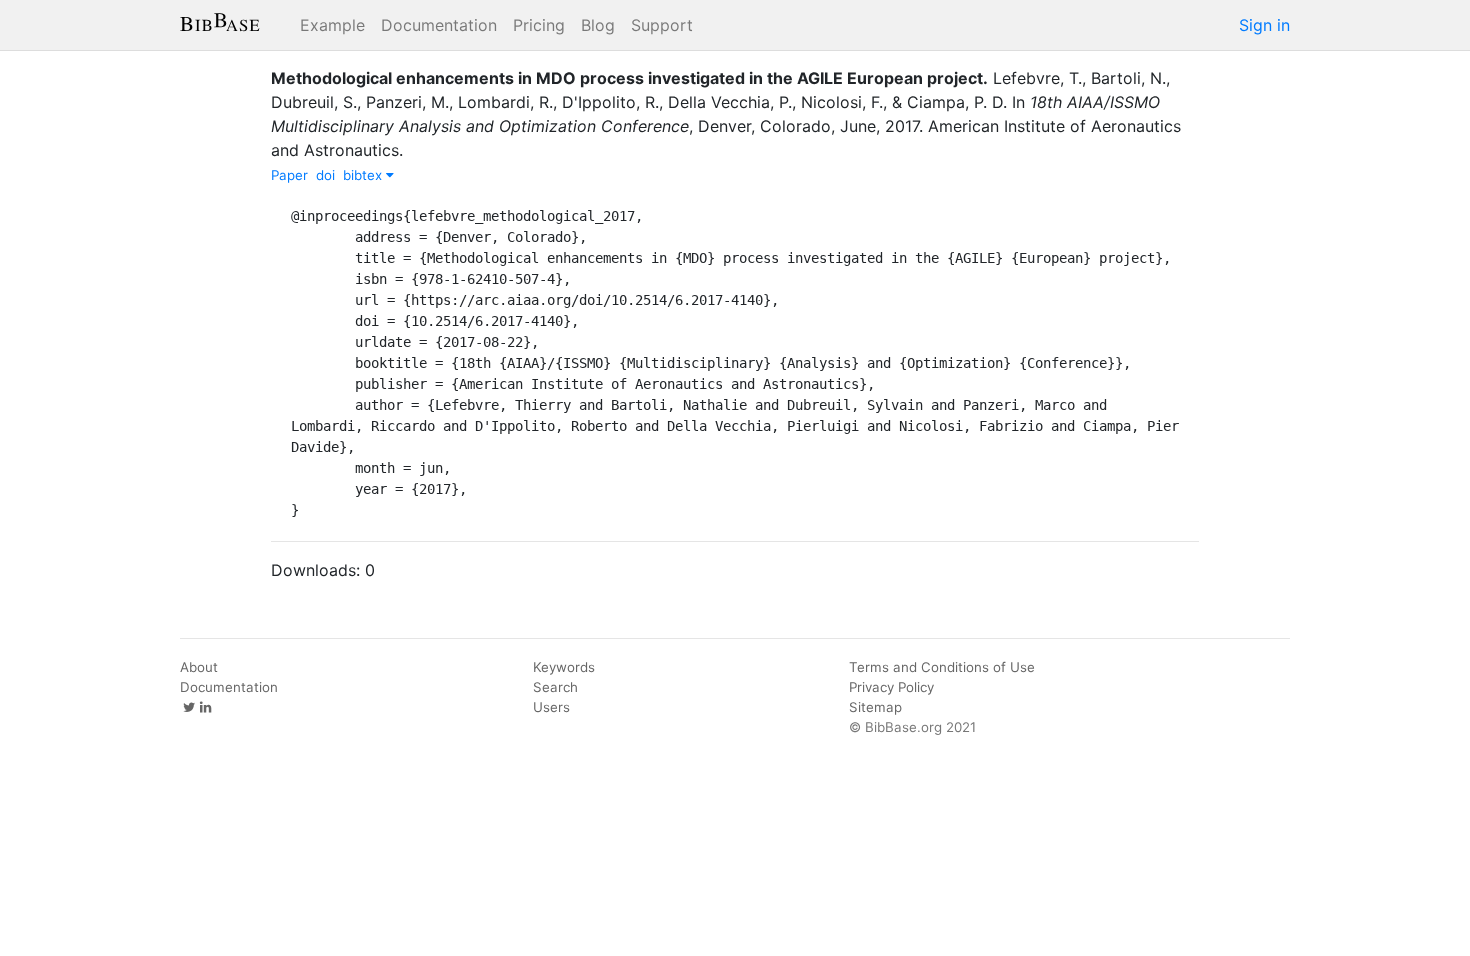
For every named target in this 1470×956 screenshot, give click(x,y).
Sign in (1264, 25)
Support (662, 25)
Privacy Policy (891, 687)
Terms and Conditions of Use (942, 667)
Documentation (439, 25)
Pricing (539, 25)
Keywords (564, 667)
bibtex (364, 175)
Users (551, 707)
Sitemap (875, 707)
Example (332, 25)
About (199, 667)
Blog (598, 25)
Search (555, 687)
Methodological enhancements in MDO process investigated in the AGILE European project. (629, 78)
